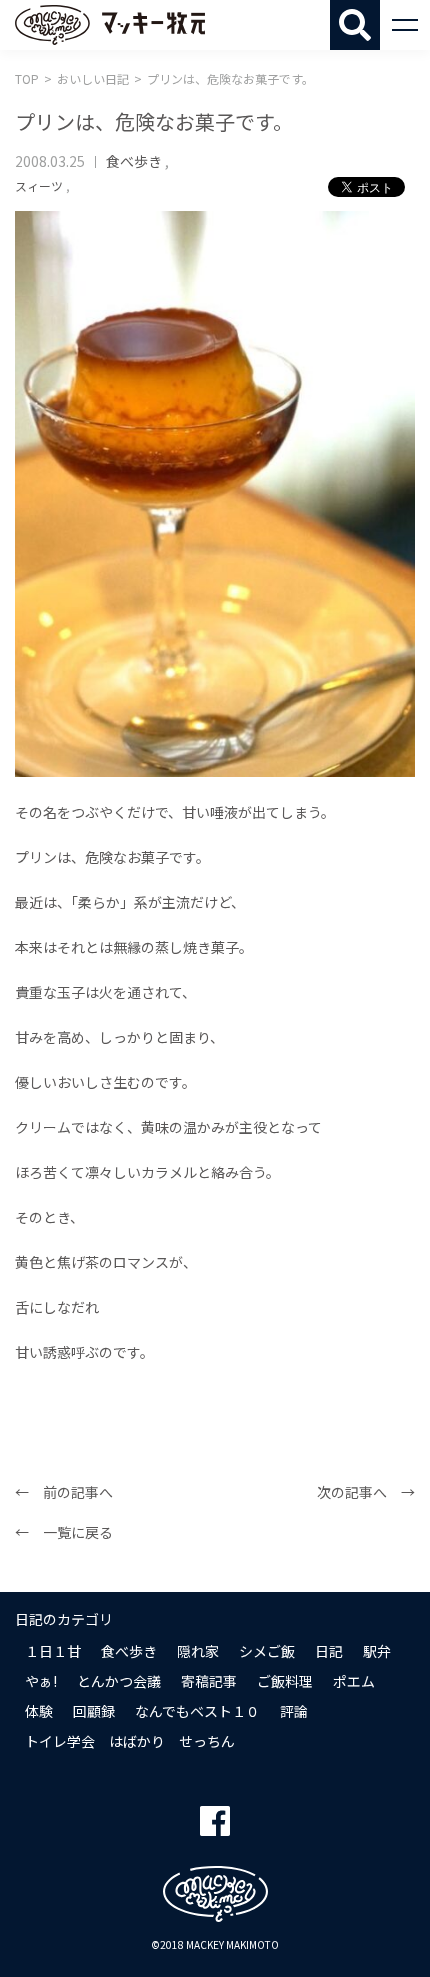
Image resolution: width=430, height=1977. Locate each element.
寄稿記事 (209, 1681)
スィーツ (39, 185)
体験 (39, 1711)
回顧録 (94, 1711)
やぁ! (41, 1681)
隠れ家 (198, 1651)
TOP (27, 78)
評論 (294, 1711)
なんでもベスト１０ (197, 1711)
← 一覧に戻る (64, 1532)
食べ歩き (134, 161)
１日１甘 (53, 1651)
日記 (329, 1651)
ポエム (354, 1681)
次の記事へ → (366, 1492)
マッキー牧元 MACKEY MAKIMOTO (110, 25)
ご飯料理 (285, 1681)
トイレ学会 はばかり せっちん (130, 1741)
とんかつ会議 (119, 1681)
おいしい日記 (93, 78)
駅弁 (377, 1651)
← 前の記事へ (64, 1492)
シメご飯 (267, 1651)
